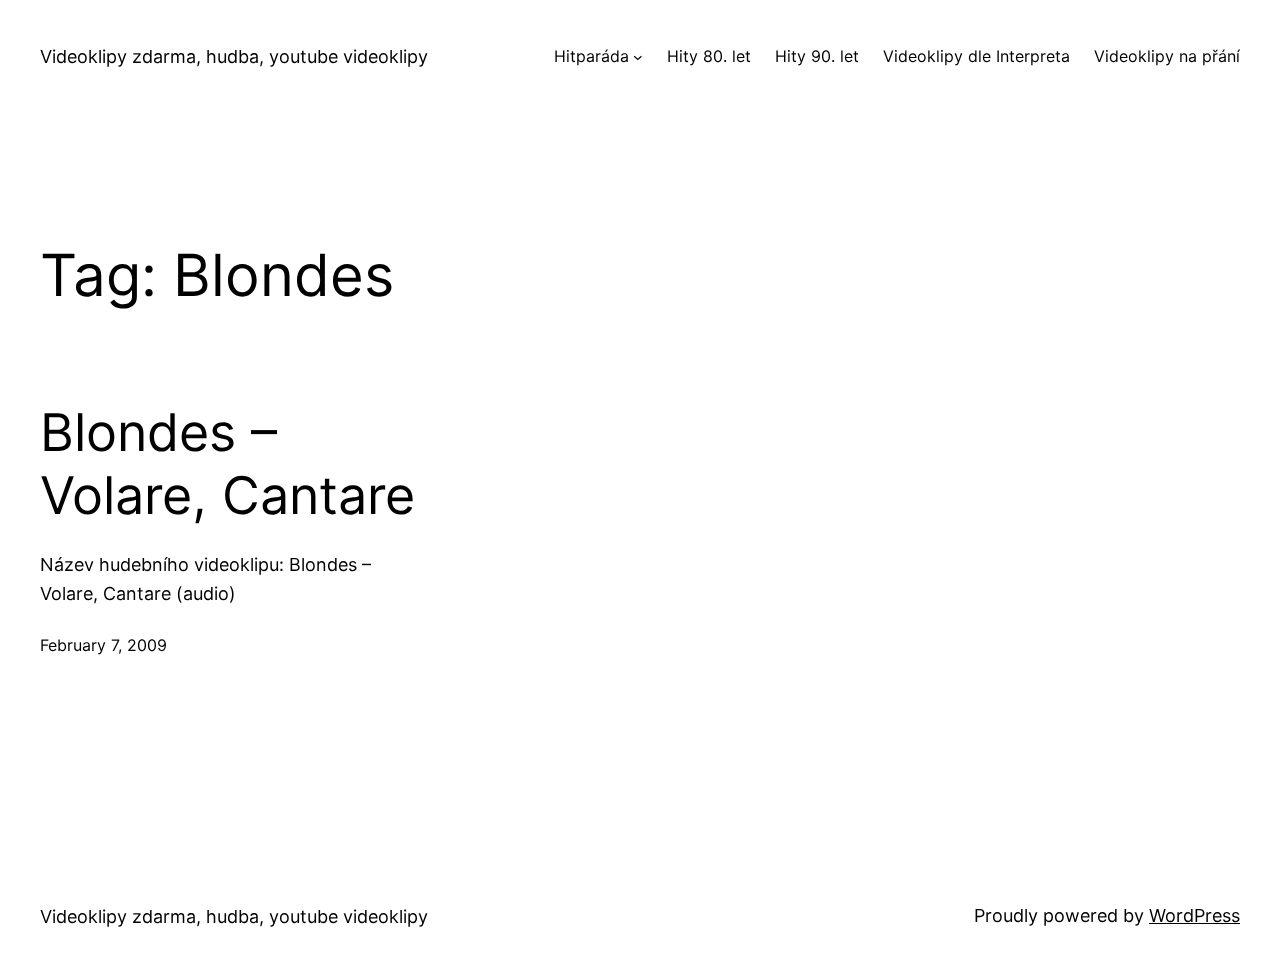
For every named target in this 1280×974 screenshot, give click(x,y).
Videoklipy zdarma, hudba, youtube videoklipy (234, 56)
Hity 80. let (709, 56)
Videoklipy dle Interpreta (976, 56)
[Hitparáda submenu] (638, 57)
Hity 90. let (817, 56)
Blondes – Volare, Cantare (227, 464)
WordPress (1194, 915)
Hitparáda (591, 56)
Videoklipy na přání (1167, 56)
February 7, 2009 (103, 645)
